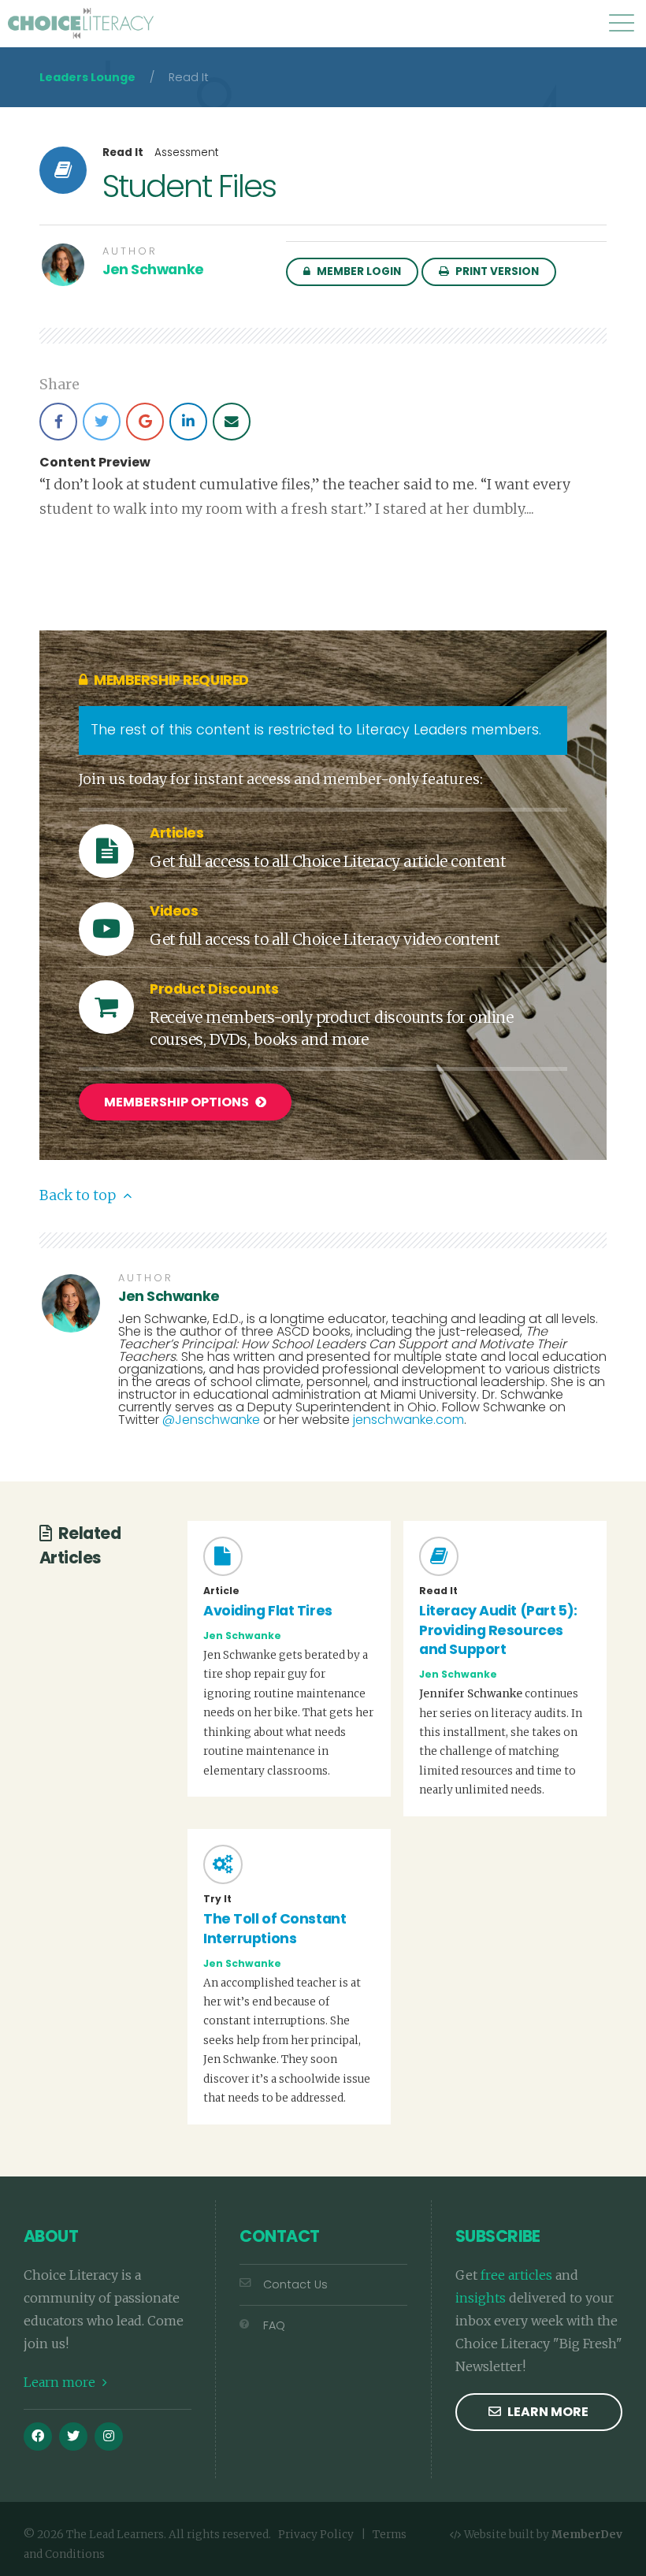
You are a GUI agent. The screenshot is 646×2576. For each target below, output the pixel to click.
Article (221, 1591)
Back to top (79, 1195)
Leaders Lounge (87, 77)
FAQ (274, 2325)
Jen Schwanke (153, 269)
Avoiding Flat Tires (268, 1611)
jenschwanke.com (408, 1420)
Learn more (61, 2382)
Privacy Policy (316, 2535)
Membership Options (178, 1102)
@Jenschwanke (211, 1420)
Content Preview (95, 463)
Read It (123, 153)
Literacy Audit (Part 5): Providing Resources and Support (498, 1630)
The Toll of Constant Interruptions (275, 1929)
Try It (217, 1899)
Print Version (496, 271)
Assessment (187, 152)
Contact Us (295, 2284)
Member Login (358, 271)
